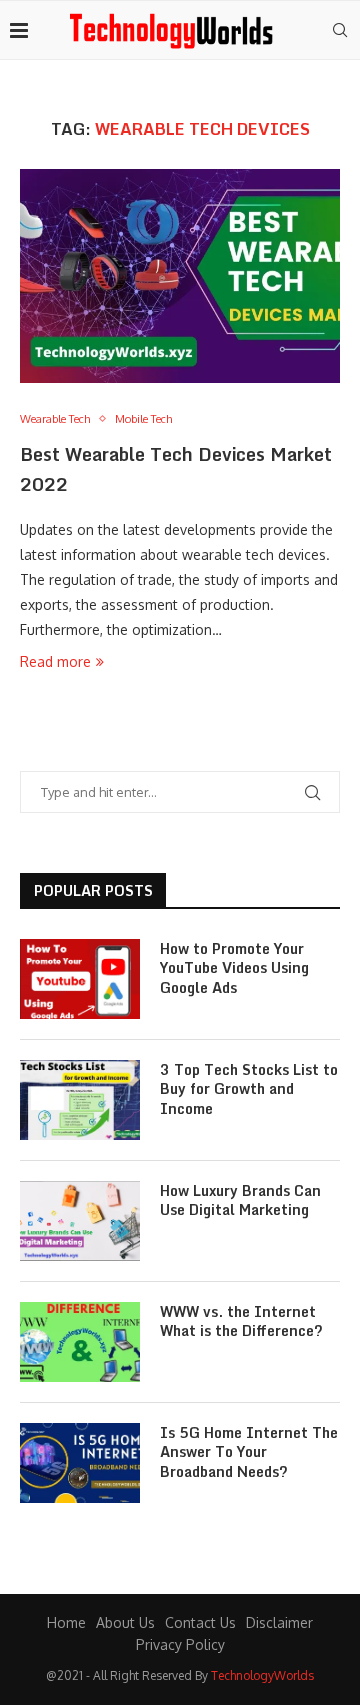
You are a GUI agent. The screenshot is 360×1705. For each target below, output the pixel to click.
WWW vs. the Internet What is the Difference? (241, 1321)
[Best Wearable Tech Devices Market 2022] (180, 275)
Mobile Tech (143, 419)
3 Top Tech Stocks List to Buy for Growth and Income (249, 1089)
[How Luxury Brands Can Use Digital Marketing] (80, 1221)
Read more (55, 661)
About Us (125, 1622)
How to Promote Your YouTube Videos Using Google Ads (234, 968)
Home (66, 1622)
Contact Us (200, 1622)
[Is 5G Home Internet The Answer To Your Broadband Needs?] (80, 1463)
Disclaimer (279, 1622)
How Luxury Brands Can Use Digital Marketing (240, 1200)
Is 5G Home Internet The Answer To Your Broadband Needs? (249, 1452)
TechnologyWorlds (262, 1675)
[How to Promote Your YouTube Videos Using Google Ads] (80, 979)
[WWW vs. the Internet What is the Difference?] (80, 1342)
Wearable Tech (55, 419)
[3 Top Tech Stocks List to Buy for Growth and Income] (80, 1100)
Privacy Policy (180, 1644)
